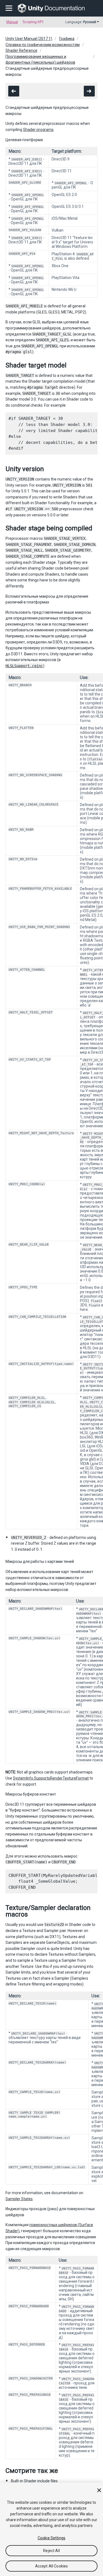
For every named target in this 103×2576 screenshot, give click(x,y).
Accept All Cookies (52, 2566)
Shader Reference (21, 50)
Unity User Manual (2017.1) (29, 39)
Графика (67, 39)
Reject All (51, 2551)
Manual (12, 22)
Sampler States (19, 2199)
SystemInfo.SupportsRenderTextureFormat (51, 1778)
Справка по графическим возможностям (43, 45)
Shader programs (38, 130)
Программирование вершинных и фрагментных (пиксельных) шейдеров (40, 60)
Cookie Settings (51, 2538)
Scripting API (33, 22)
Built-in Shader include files (34, 2481)
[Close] (99, 2490)
